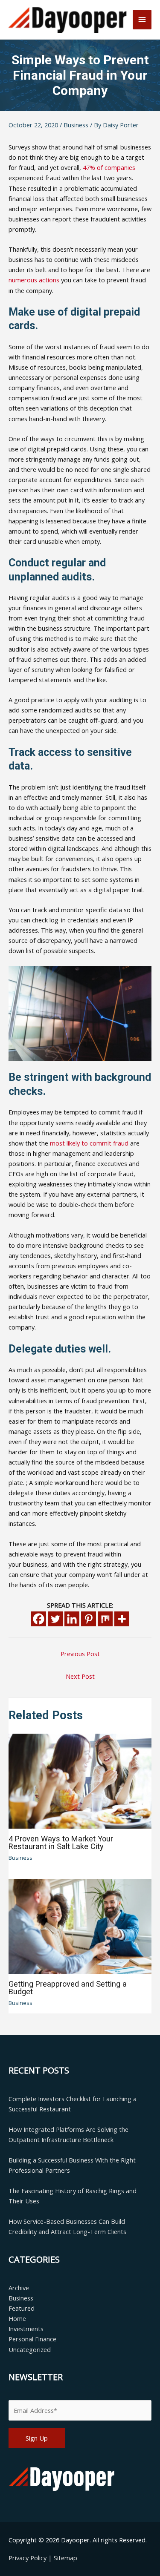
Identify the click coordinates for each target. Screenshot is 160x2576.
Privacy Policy (28, 2558)
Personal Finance (32, 2339)
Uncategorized (30, 2349)
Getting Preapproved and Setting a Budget (68, 1988)
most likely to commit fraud (89, 1143)
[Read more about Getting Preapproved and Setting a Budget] (80, 1925)
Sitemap (65, 2558)
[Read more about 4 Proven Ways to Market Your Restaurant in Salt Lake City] (80, 1781)
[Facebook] (39, 1619)
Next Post (80, 1676)
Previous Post (80, 1654)
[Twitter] (55, 1619)
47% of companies (109, 167)
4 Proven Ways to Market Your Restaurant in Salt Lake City (61, 1842)
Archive (19, 2288)
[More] (122, 1619)
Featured (22, 2308)
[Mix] (105, 1619)
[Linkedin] (72, 1619)
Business (76, 125)
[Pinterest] (89, 1619)
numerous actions (34, 280)
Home (17, 2318)
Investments (26, 2329)
